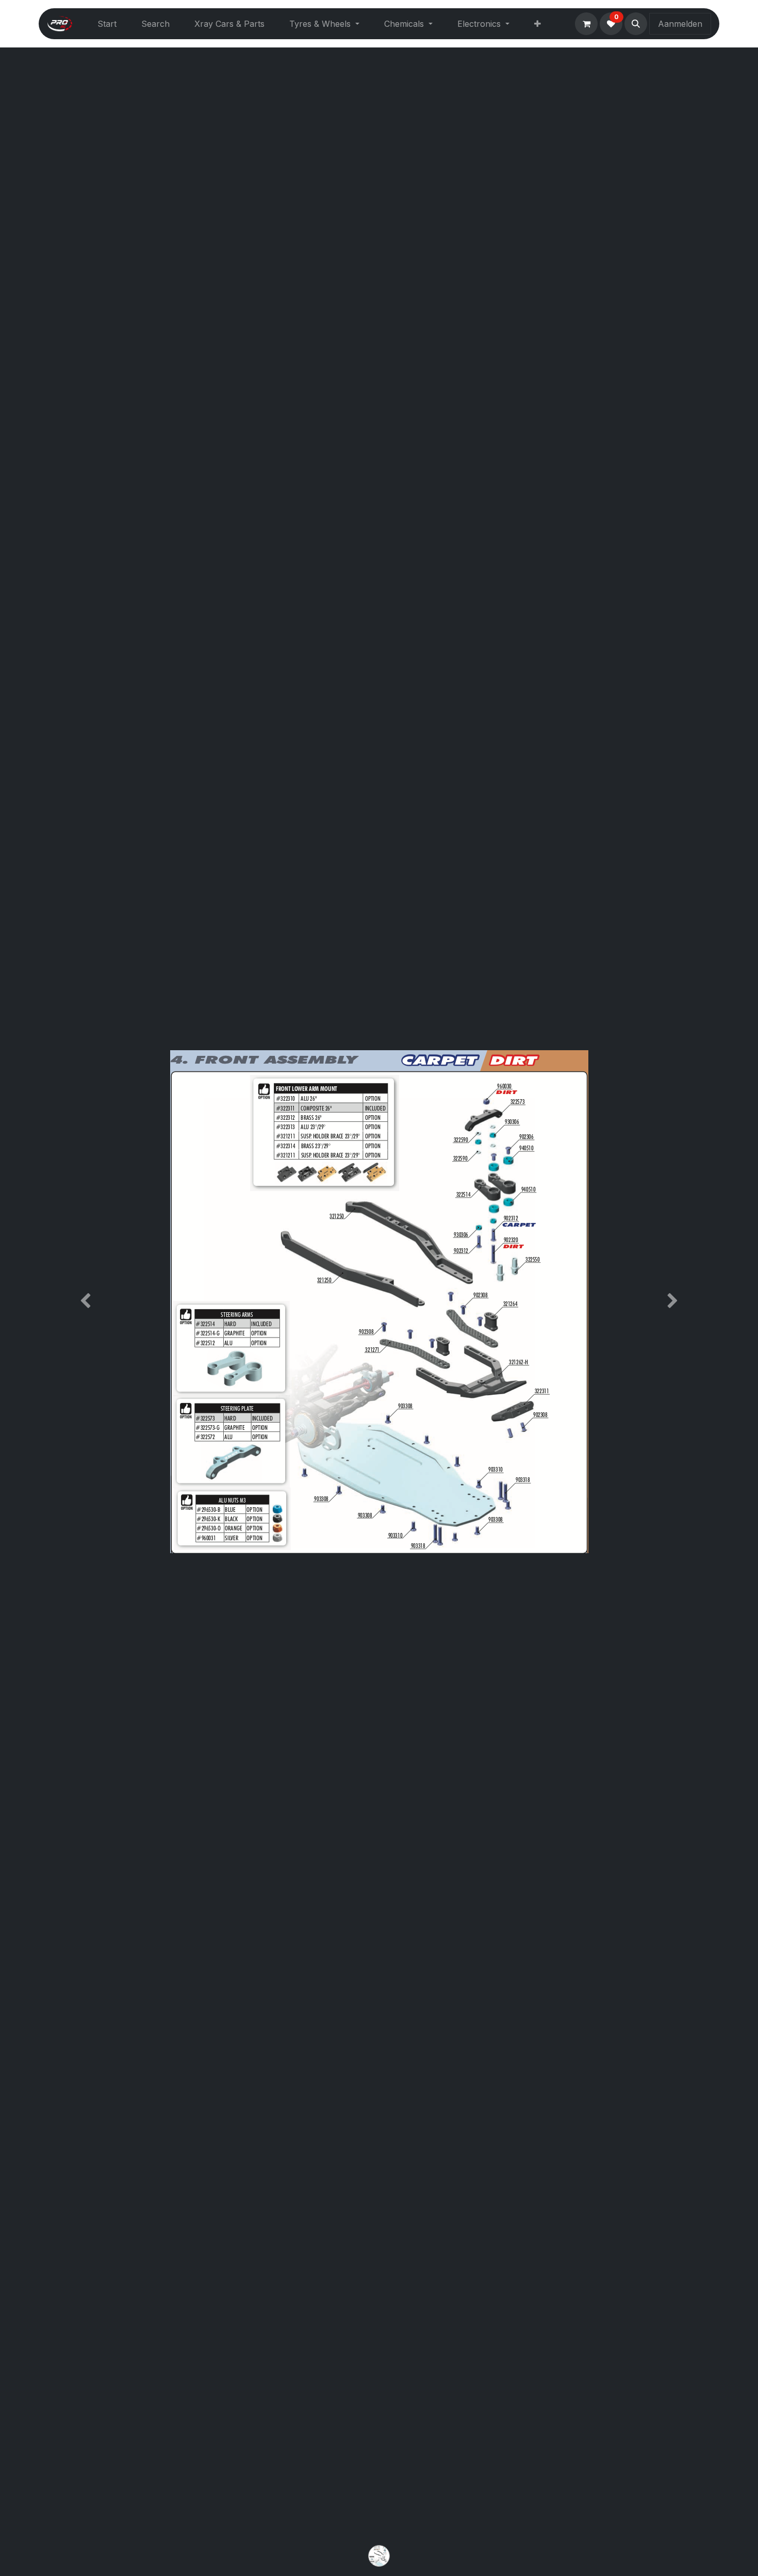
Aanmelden (680, 24)
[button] (636, 24)
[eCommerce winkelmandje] (586, 24)
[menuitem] (107, 24)
